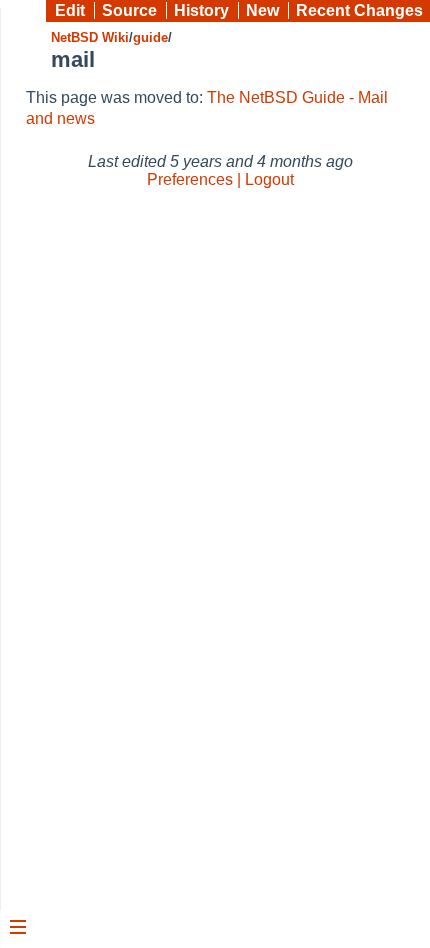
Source (129, 10)
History (201, 10)
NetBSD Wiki (90, 37)
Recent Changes (359, 10)
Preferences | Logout (220, 179)
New (262, 10)
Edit (70, 10)
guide (150, 37)
